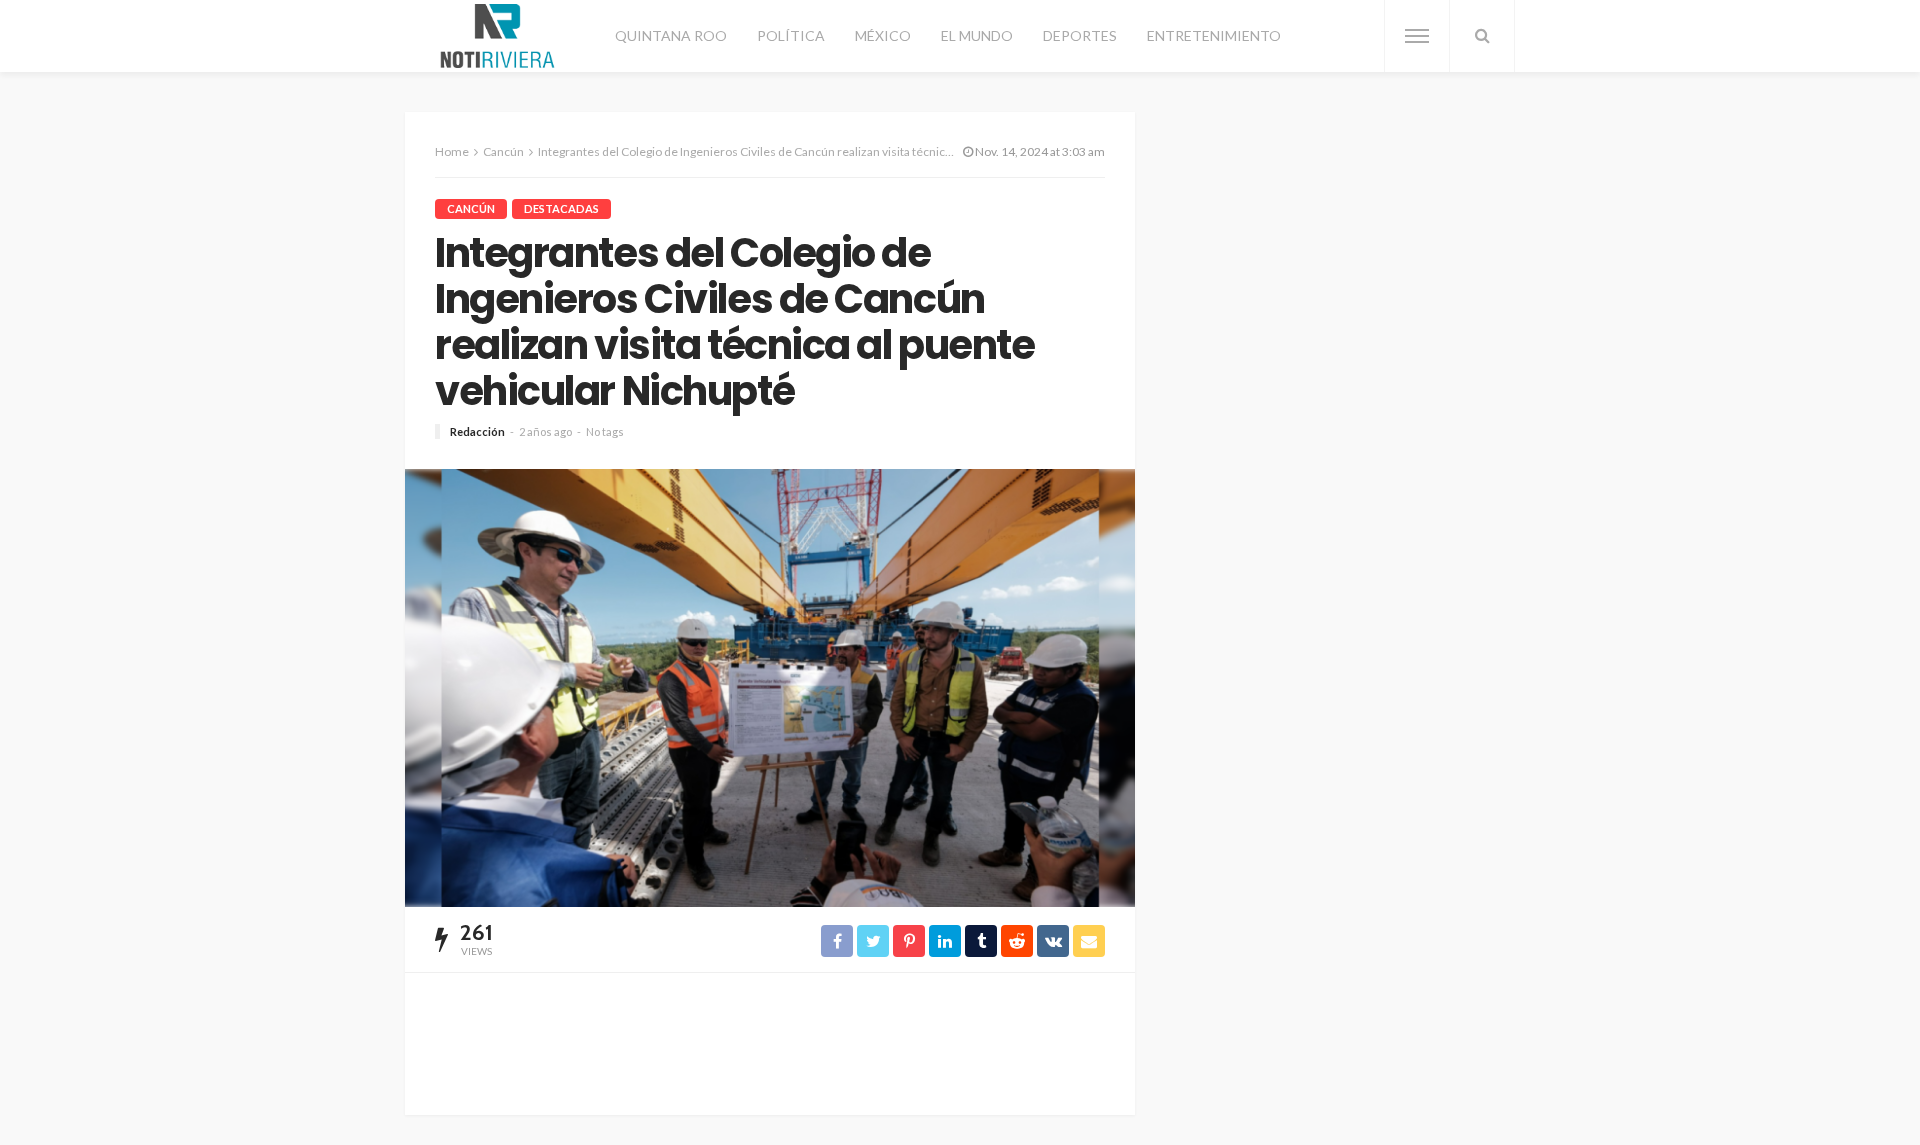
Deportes (1080, 35)
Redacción (477, 431)
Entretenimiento (1214, 35)
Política (791, 35)
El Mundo (977, 35)
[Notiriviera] (497, 36)
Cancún (471, 208)
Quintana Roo (671, 35)
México (883, 35)
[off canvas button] (1417, 36)
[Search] (1482, 36)
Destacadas (561, 208)
